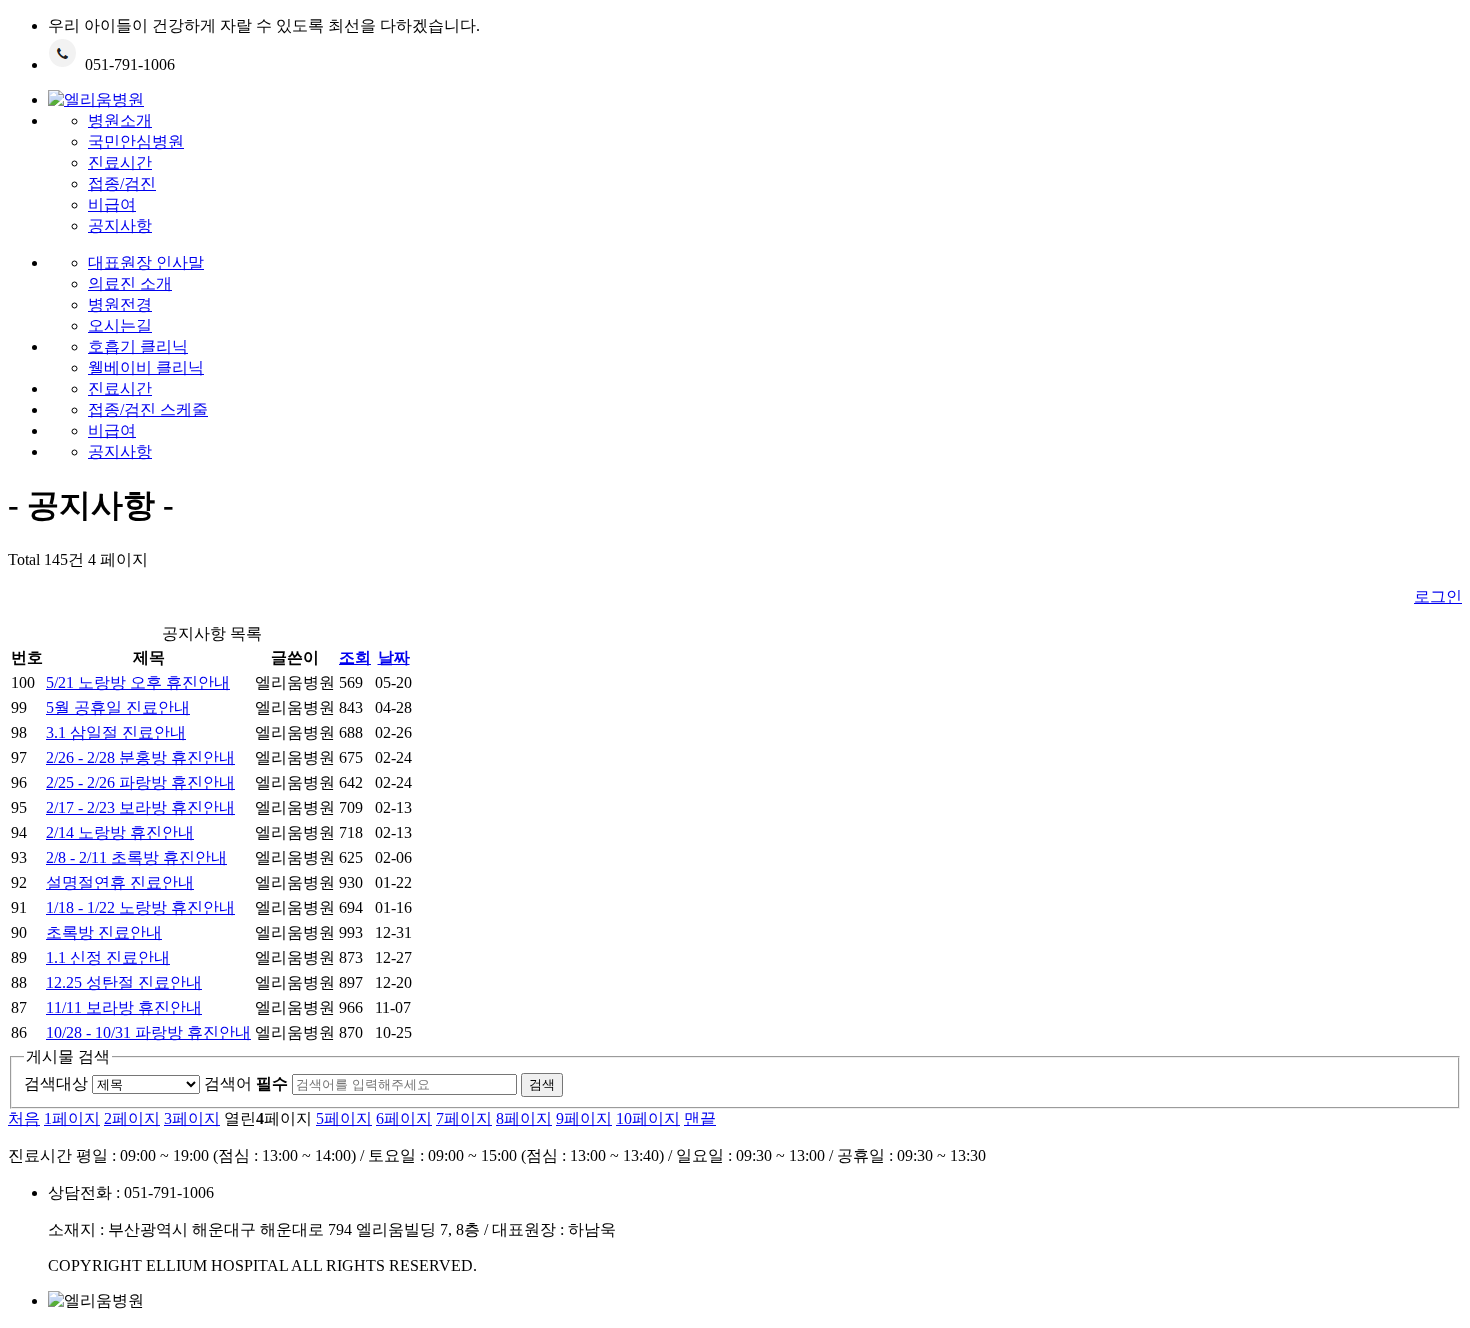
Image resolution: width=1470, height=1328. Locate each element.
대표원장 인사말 (146, 262)
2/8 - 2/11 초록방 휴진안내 (136, 857)
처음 (24, 1118)
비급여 (112, 204)
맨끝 (700, 1118)
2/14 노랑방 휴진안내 (120, 832)
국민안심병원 (136, 141)
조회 (355, 657)
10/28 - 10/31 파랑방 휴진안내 (148, 1032)
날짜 (394, 657)
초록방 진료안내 (104, 932)
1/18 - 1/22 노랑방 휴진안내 (140, 907)
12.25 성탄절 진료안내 (124, 982)
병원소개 (120, 120)
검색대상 (56, 1083)
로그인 (1438, 596)
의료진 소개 (130, 283)
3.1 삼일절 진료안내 (116, 732)
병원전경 (120, 304)
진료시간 (120, 162)
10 (648, 1118)
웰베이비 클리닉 (146, 367)
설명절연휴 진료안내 (120, 882)
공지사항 (120, 225)
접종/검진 (122, 183)
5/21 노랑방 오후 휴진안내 (138, 682)
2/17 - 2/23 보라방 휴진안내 (140, 807)
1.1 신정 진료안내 (108, 957)
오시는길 (120, 325)
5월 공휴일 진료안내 (118, 707)
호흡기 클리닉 (138, 346)
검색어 (246, 1083)
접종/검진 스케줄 (148, 409)
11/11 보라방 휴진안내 (124, 1007)
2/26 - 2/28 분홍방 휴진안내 (140, 757)
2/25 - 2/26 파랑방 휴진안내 (140, 782)
